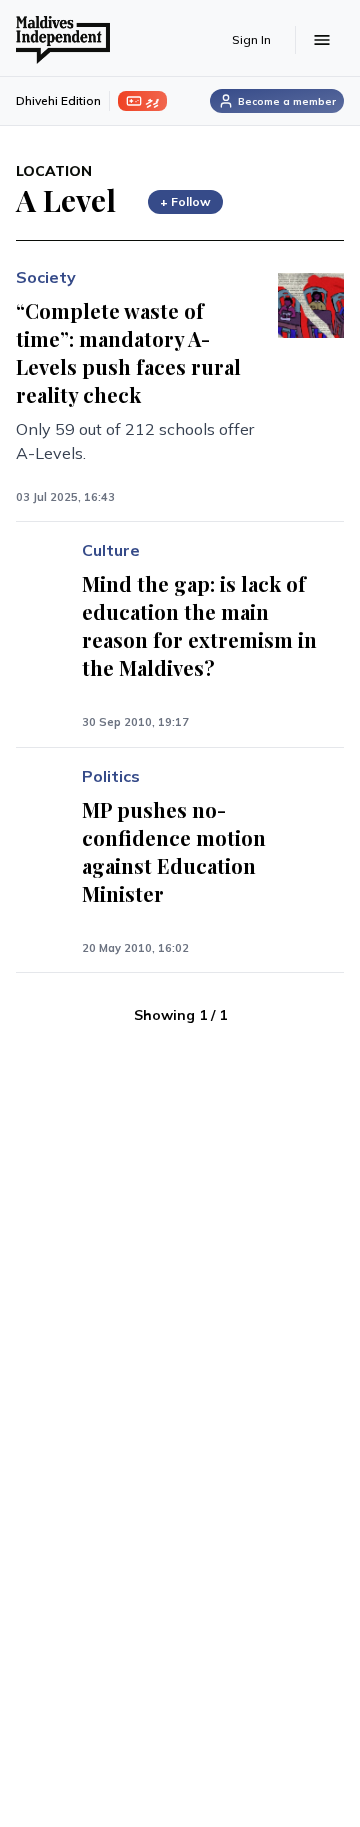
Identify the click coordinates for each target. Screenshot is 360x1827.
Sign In (251, 39)
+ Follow (185, 201)
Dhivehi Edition (58, 100)
